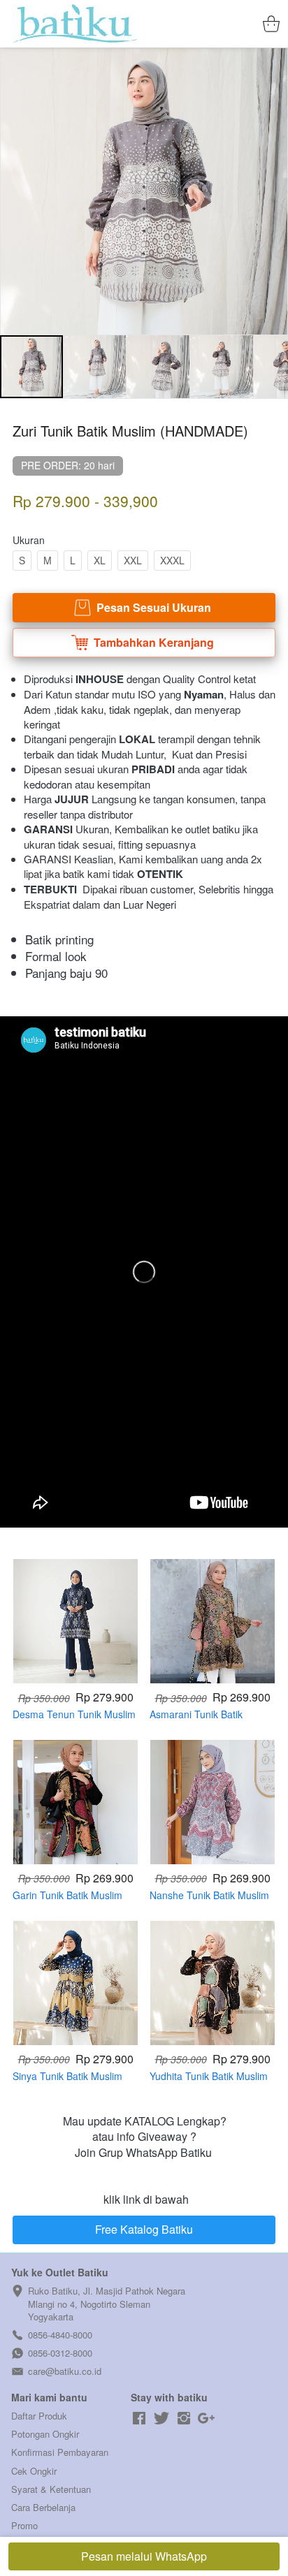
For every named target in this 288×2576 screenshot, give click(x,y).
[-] (139, 2418)
